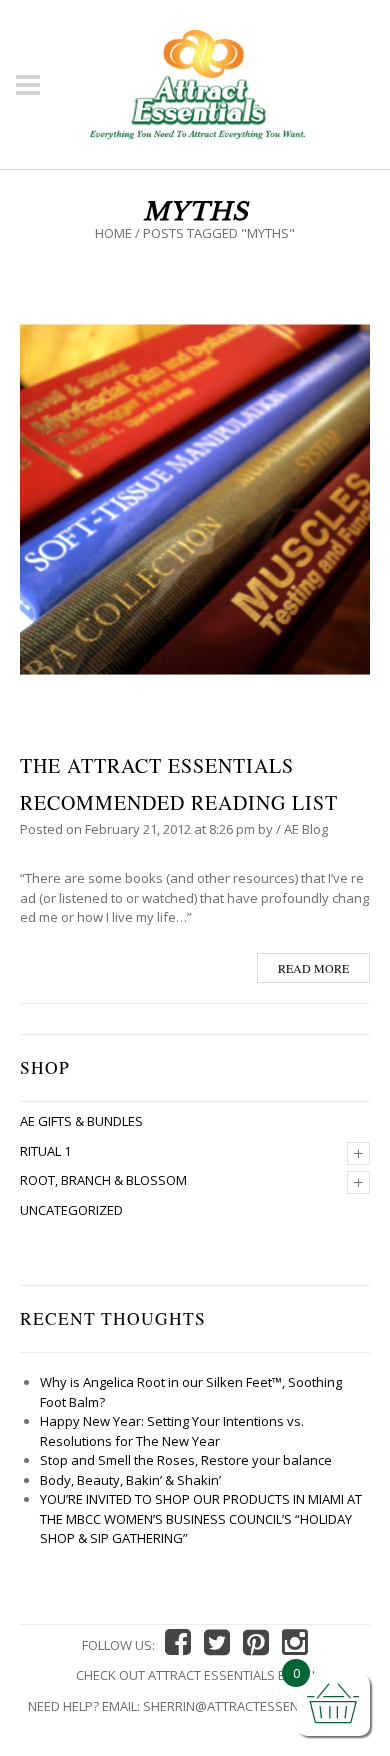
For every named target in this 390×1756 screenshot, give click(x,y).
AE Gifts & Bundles (81, 1121)
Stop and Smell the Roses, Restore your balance (186, 1460)
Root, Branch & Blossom (103, 1180)
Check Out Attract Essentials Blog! (195, 1675)
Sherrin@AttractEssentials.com (253, 1706)
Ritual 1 (45, 1151)
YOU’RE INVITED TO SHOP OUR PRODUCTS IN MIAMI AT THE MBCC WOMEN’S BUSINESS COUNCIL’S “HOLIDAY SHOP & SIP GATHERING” (201, 1518)
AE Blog (306, 829)
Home (113, 233)
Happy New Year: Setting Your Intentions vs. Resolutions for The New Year (172, 1431)
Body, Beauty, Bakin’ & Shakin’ (130, 1480)
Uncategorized (71, 1210)
